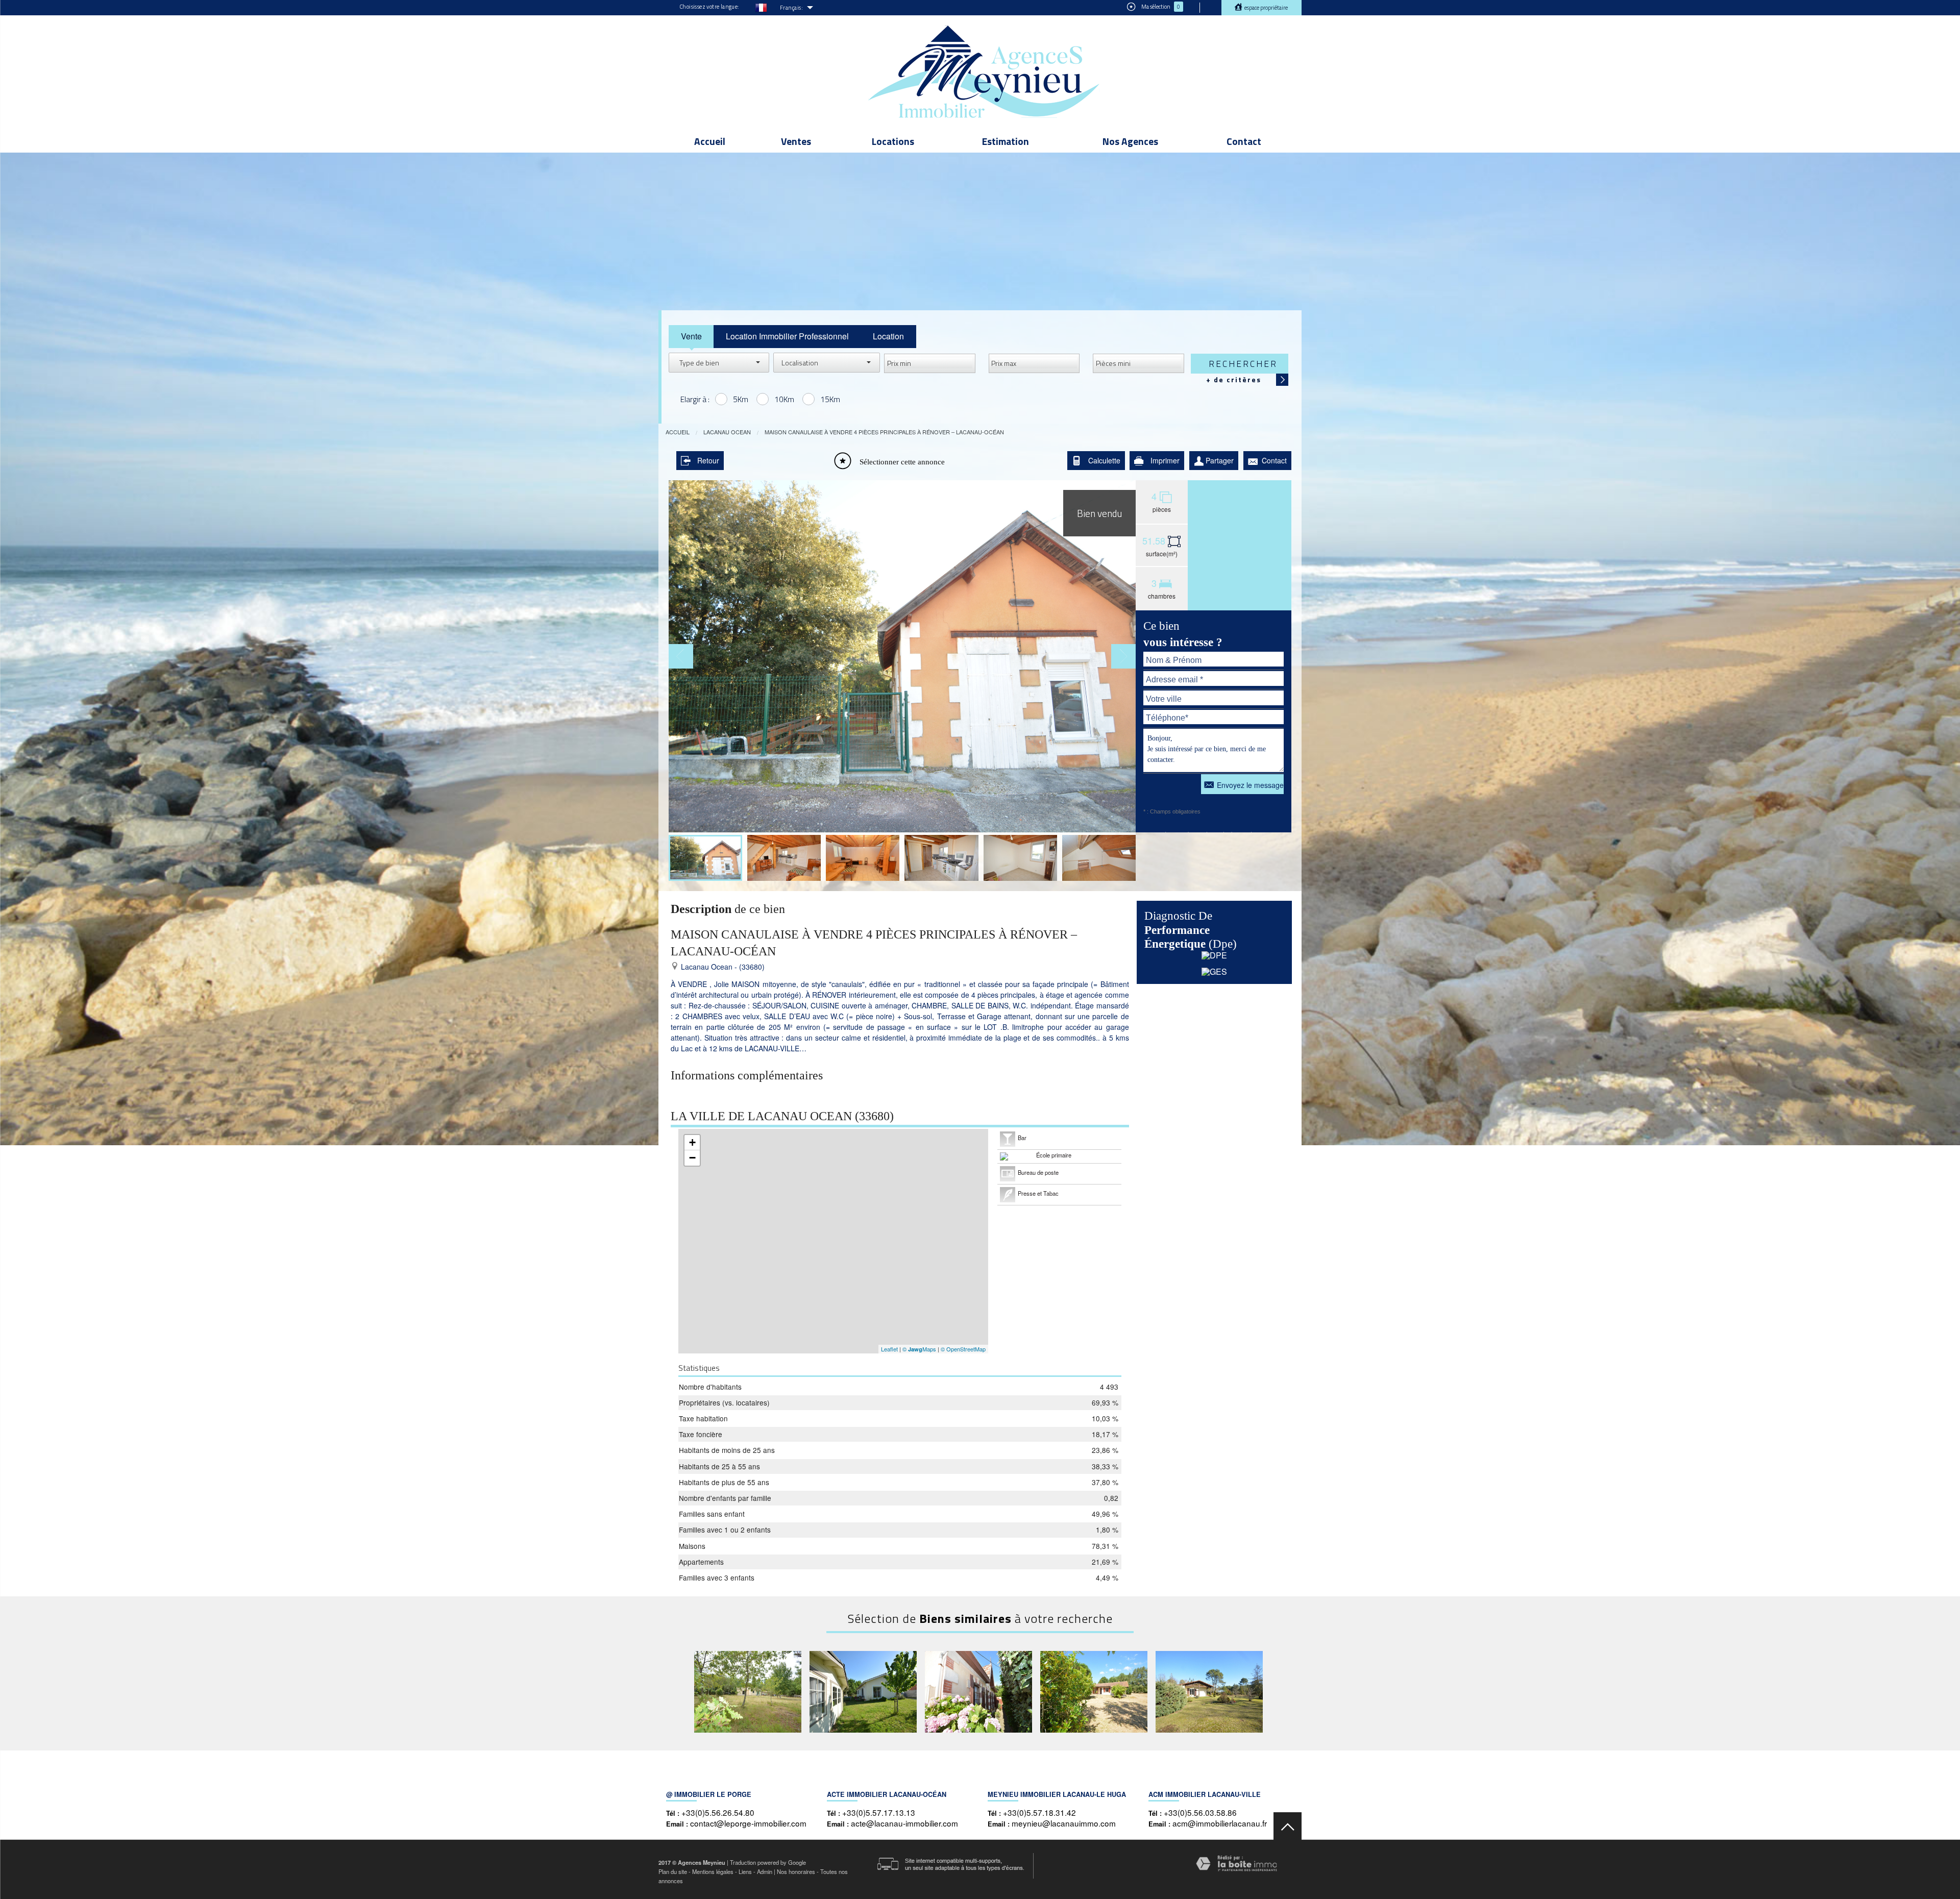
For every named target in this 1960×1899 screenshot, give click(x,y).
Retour (708, 460)
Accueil (710, 141)
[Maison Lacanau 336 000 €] (1209, 1692)
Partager (1220, 460)
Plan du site (673, 1871)
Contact (1244, 141)
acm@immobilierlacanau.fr (1220, 1823)
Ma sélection (1160, 7)
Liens (745, 1871)
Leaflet (889, 1349)
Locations (893, 141)
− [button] (692, 1158)
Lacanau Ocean (727, 432)
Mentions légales (713, 1871)
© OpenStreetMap (963, 1349)
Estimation (1006, 141)
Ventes (796, 141)
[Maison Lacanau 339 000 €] (748, 1692)
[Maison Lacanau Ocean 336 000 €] (978, 1692)
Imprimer (1165, 460)
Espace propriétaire (1266, 8)
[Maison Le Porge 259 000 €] (1094, 1692)
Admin (765, 1871)
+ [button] (692, 1142)
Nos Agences (1130, 141)
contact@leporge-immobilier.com (748, 1823)
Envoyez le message (1250, 785)
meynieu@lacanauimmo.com (1064, 1823)
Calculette (1104, 460)
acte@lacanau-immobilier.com (904, 1823)
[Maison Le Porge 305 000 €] (863, 1692)
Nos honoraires (796, 1871)
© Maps (919, 1349)
